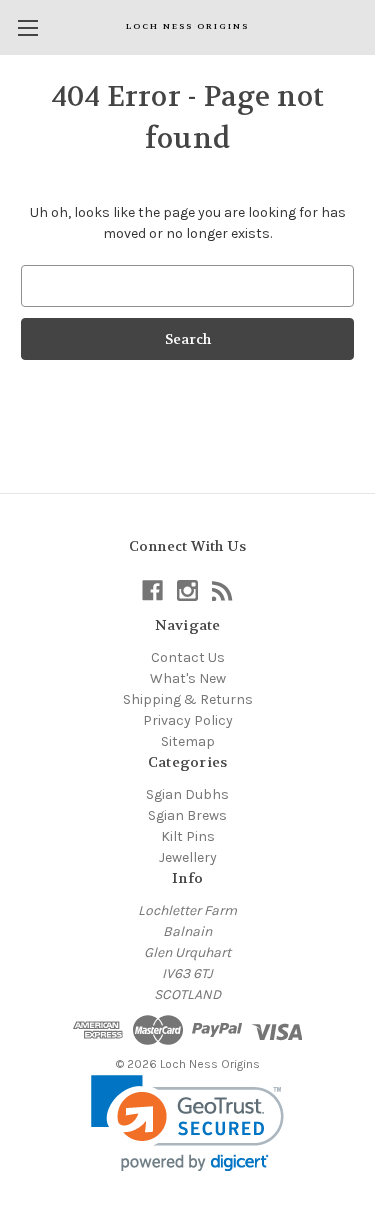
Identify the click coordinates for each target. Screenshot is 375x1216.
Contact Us (188, 657)
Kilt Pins (188, 836)
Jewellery (188, 857)
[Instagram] (187, 590)
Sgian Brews (187, 815)
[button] (187, 1123)
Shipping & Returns (188, 699)
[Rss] (222, 590)
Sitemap (188, 741)
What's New (188, 678)
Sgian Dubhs (187, 794)
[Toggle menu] (27, 27)
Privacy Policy (188, 720)
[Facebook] (152, 590)
